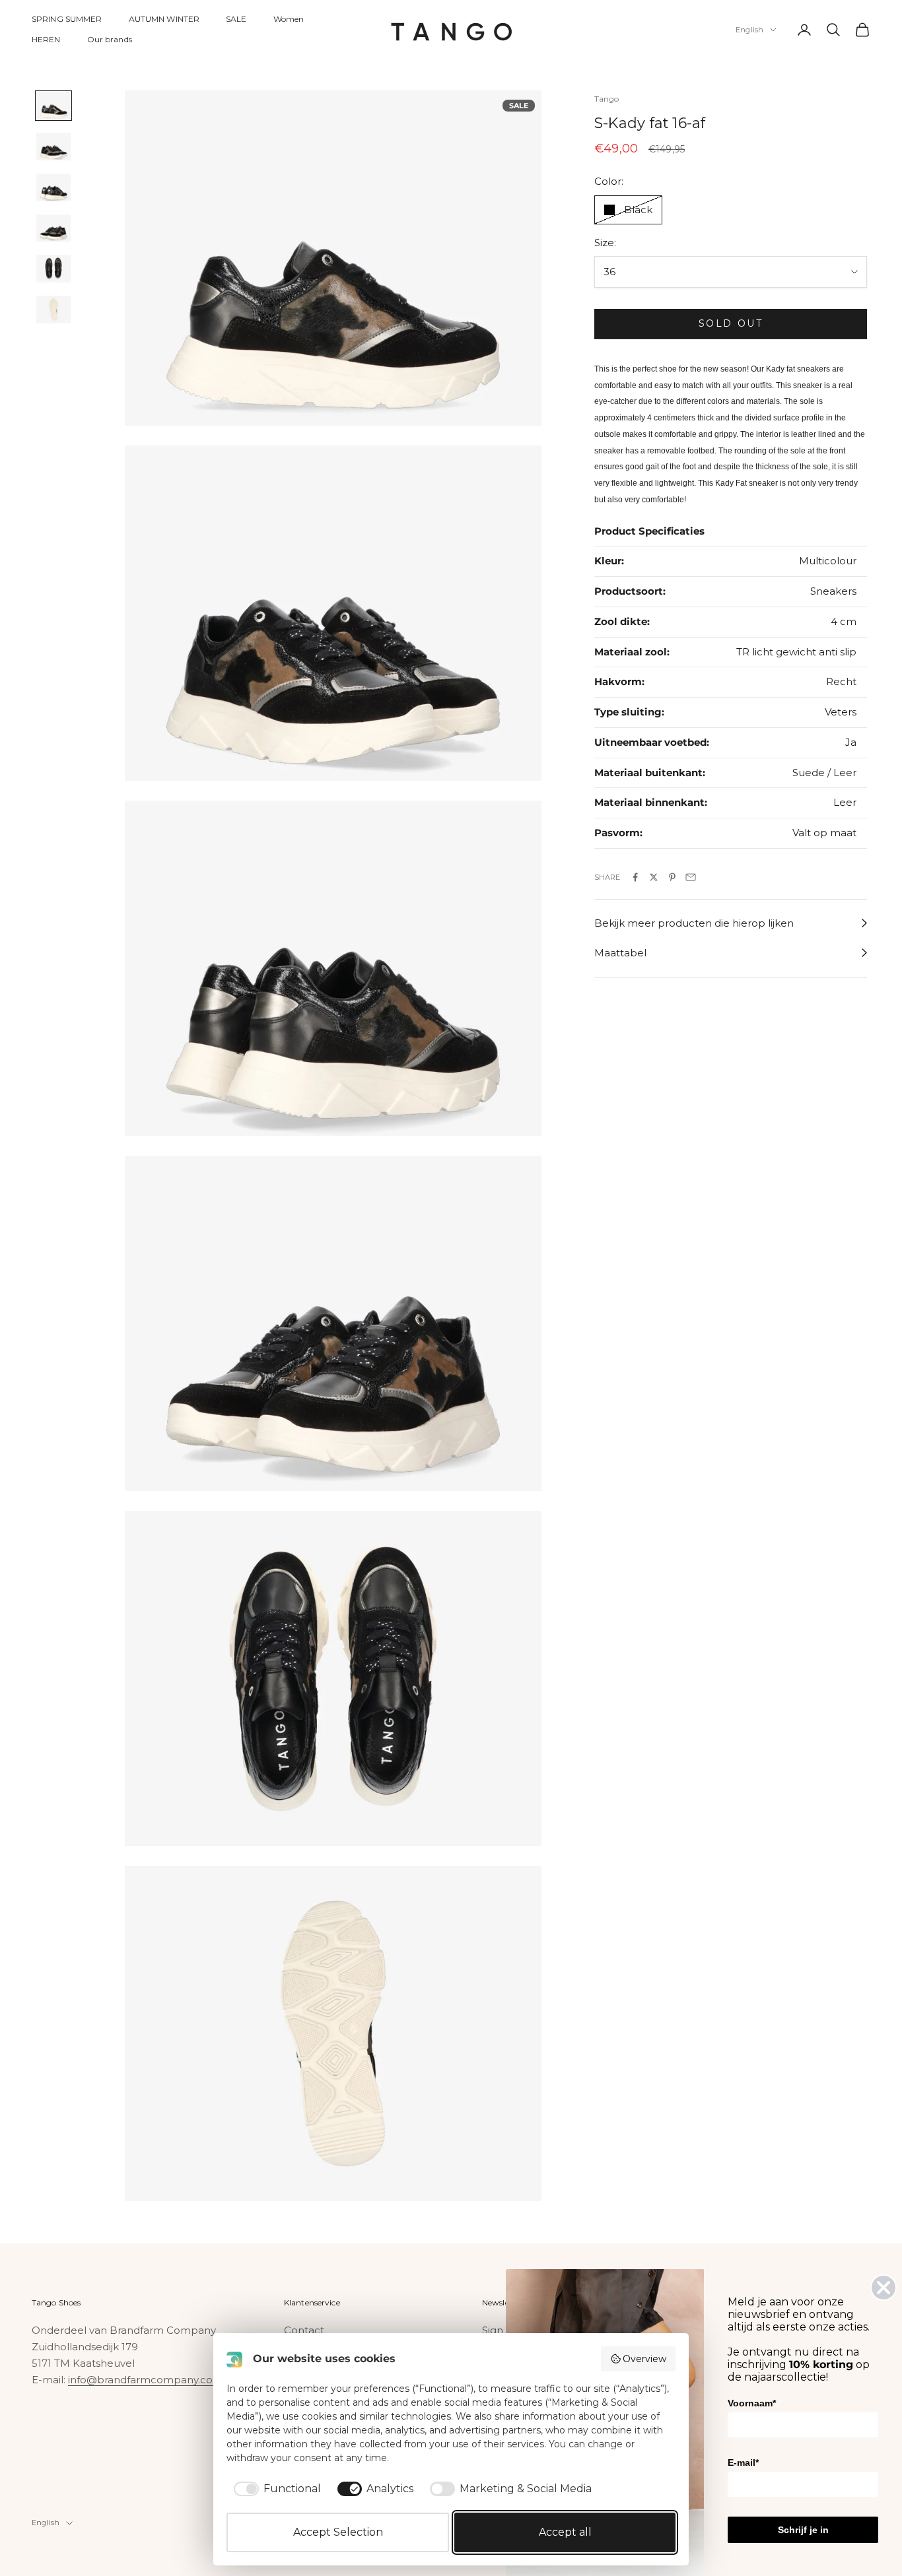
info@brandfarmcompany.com (146, 2380)
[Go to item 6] (53, 310)
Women (289, 19)
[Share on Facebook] (635, 877)
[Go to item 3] (53, 187)
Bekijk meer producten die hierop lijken (694, 923)
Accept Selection (338, 2532)
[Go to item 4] (53, 228)
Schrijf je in (803, 2530)
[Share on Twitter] (654, 877)
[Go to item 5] (53, 269)
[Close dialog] (884, 2288)
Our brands (110, 39)
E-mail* (743, 2462)
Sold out (731, 323)
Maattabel (620, 953)
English (749, 30)
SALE (236, 19)
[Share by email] (691, 877)
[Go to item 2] (53, 147)
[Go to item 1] (53, 106)
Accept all (565, 2532)
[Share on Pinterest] (672, 877)
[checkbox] (275, 2489)
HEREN (46, 39)
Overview (644, 2359)
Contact (304, 2330)
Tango (607, 99)
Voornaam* (752, 2403)
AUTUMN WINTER (164, 19)
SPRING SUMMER (67, 19)
